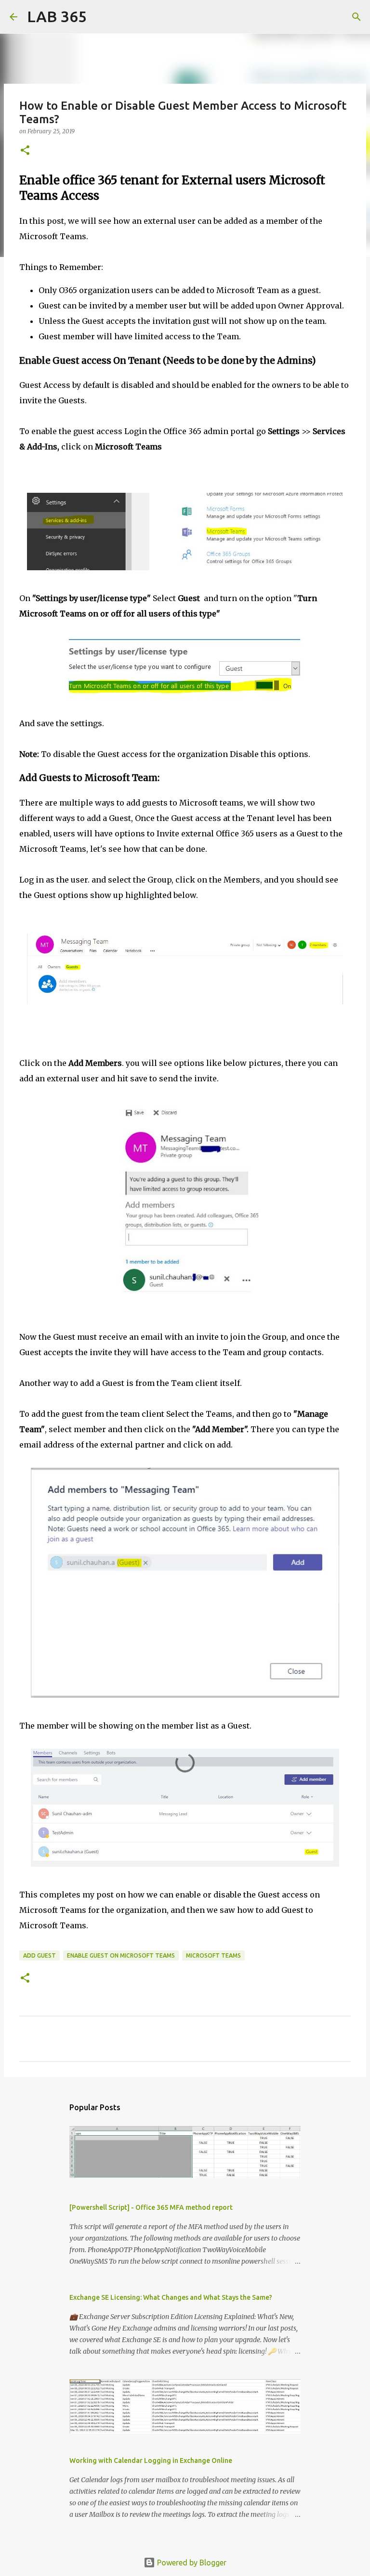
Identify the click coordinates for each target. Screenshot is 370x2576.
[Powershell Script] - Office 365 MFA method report (151, 2207)
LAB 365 (57, 16)
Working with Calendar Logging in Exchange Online (151, 2461)
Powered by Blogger (191, 2563)
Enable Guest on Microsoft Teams (121, 1955)
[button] (25, 151)
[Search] (100, 17)
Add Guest (40, 1955)
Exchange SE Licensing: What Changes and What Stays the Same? (171, 2297)
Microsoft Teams (213, 1955)
